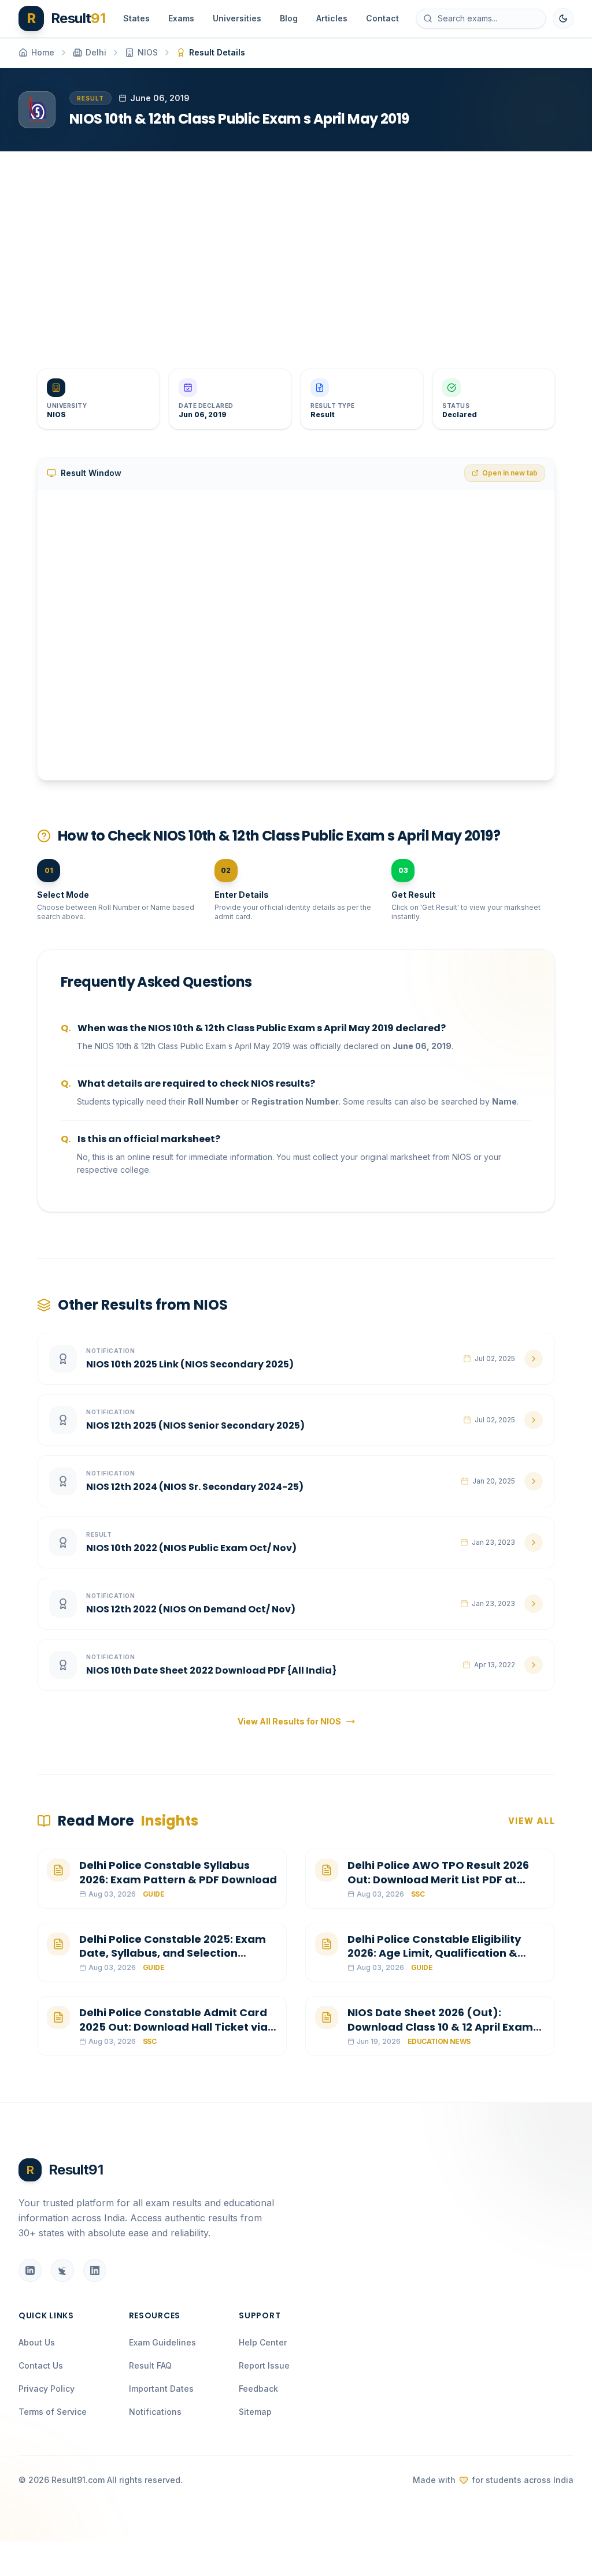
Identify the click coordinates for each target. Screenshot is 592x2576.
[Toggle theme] (563, 18)
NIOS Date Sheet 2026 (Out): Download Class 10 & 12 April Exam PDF (440, 2027)
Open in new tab (510, 473)
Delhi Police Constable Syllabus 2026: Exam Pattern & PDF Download (178, 1872)
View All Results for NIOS (289, 1721)
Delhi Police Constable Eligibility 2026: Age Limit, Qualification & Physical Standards (434, 1954)
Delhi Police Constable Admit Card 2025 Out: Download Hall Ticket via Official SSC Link (173, 2027)
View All (532, 1821)
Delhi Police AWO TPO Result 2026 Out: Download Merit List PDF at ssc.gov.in (438, 1880)
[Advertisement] (296, 251)
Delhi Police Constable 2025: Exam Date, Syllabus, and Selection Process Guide (173, 1954)
